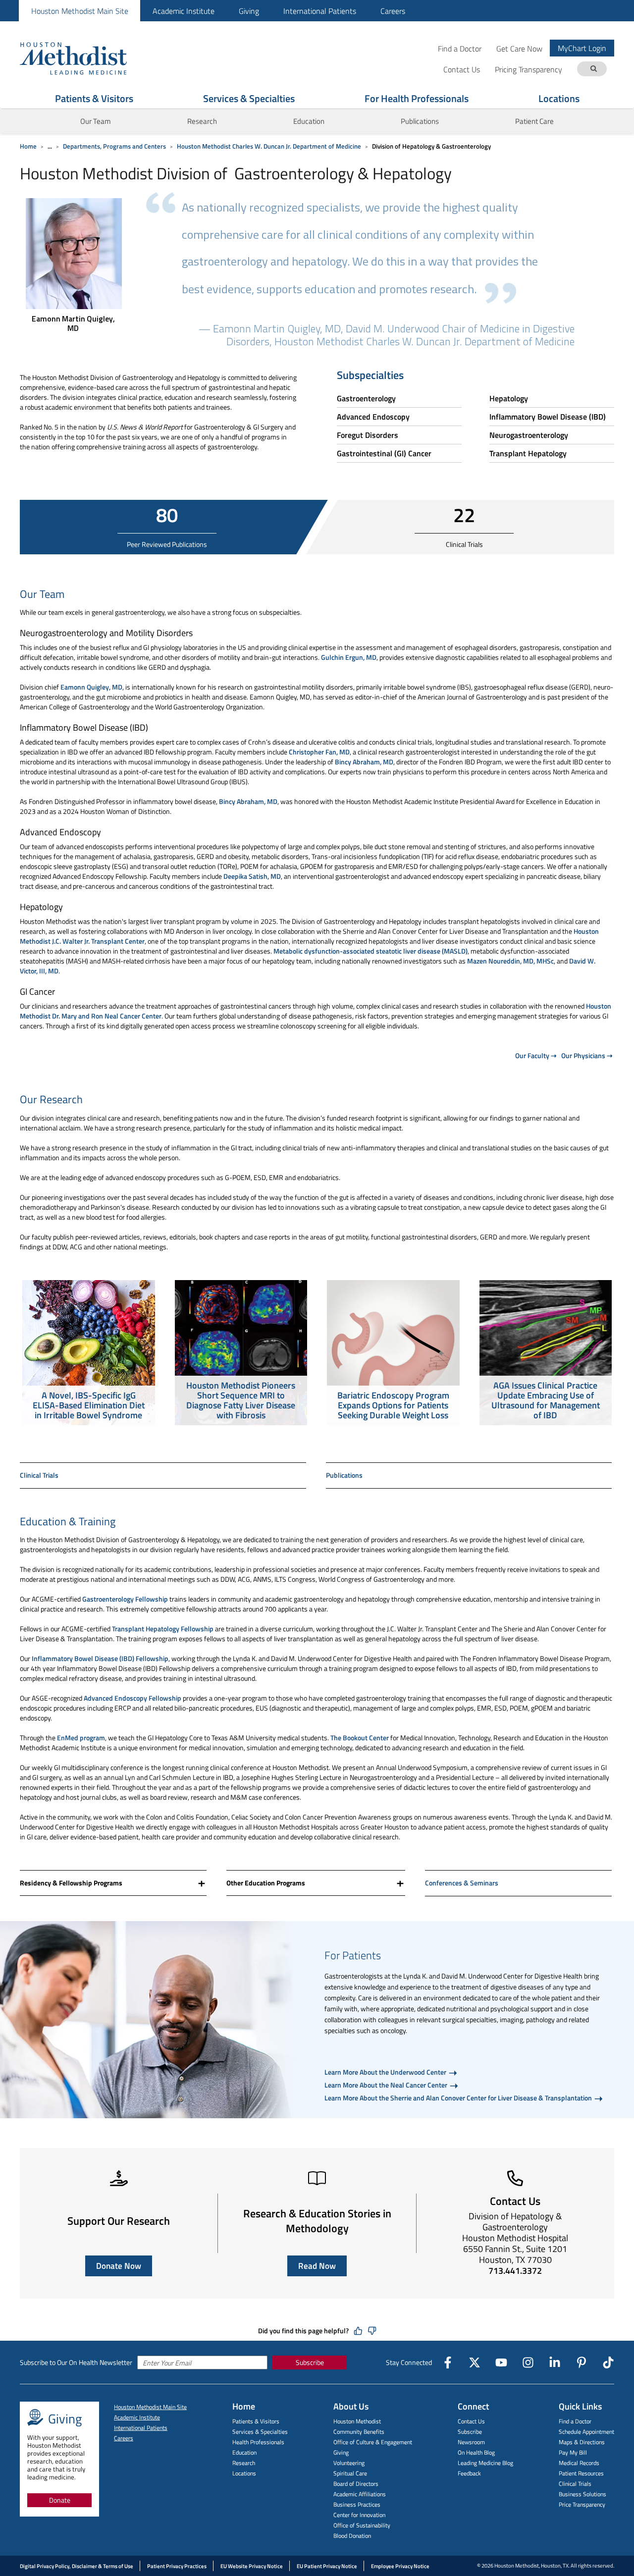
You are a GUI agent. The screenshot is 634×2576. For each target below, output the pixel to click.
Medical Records (579, 2463)
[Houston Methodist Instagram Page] (528, 2362)
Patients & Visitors (94, 98)
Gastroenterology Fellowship (125, 1599)
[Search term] (593, 69)
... (50, 146)
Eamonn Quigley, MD (91, 687)
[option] (89, 1354)
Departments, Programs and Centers (114, 146)
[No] (372, 2331)
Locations (559, 98)
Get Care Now (519, 48)
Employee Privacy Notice (400, 2566)
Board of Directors (356, 2484)
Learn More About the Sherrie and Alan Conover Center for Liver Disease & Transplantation (459, 2098)
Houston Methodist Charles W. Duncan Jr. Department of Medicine (269, 146)
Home (28, 146)
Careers (393, 11)
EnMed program (81, 1738)
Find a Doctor (460, 48)
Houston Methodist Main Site (80, 11)
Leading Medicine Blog (485, 2463)
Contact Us (471, 2421)
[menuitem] (79, 11)
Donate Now (119, 2266)
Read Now (317, 2266)
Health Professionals (258, 2442)
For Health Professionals (417, 98)
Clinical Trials (39, 1475)
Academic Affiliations (360, 2494)
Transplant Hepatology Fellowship (163, 1629)
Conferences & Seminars (462, 1883)
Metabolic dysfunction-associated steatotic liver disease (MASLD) (370, 951)
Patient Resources (581, 2473)
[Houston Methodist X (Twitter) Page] (475, 2362)
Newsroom (471, 2442)
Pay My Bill (573, 2452)
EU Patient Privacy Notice (327, 2566)
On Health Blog (476, 2452)
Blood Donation (352, 2536)
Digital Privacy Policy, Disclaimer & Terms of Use (77, 2566)
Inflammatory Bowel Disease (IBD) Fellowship (100, 1658)
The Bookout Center (360, 1738)
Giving (249, 11)
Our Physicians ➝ (587, 1055)
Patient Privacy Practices (177, 2566)
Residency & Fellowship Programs (71, 1883)
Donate (60, 2500)
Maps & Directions (582, 2442)
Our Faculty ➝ (536, 1055)
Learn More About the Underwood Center (386, 2072)
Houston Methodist (357, 2421)
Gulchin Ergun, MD (349, 657)
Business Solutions (582, 2494)
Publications (420, 121)
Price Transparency (582, 2504)
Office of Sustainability (362, 2525)
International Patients (320, 11)
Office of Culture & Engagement (373, 2442)
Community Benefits (359, 2432)
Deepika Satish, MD (252, 876)
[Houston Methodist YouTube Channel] (501, 2362)
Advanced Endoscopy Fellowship (132, 1698)
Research (202, 121)
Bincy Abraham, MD (364, 762)
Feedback (469, 2473)
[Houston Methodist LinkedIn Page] (555, 2362)
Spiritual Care (350, 2473)
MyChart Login (582, 48)
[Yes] (358, 2331)
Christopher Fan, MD (319, 752)
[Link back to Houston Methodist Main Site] (87, 58)
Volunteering (349, 2463)
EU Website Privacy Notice (252, 2566)
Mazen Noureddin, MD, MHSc (510, 961)
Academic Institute (184, 11)
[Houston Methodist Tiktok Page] (608, 2362)
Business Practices (357, 2504)
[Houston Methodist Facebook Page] (448, 2362)
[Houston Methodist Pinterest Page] (581, 2362)
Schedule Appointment (586, 2432)
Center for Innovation (359, 2515)
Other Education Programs (266, 1883)
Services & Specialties (249, 98)
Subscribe (310, 2362)
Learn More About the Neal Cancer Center (387, 2085)
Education (244, 2452)
